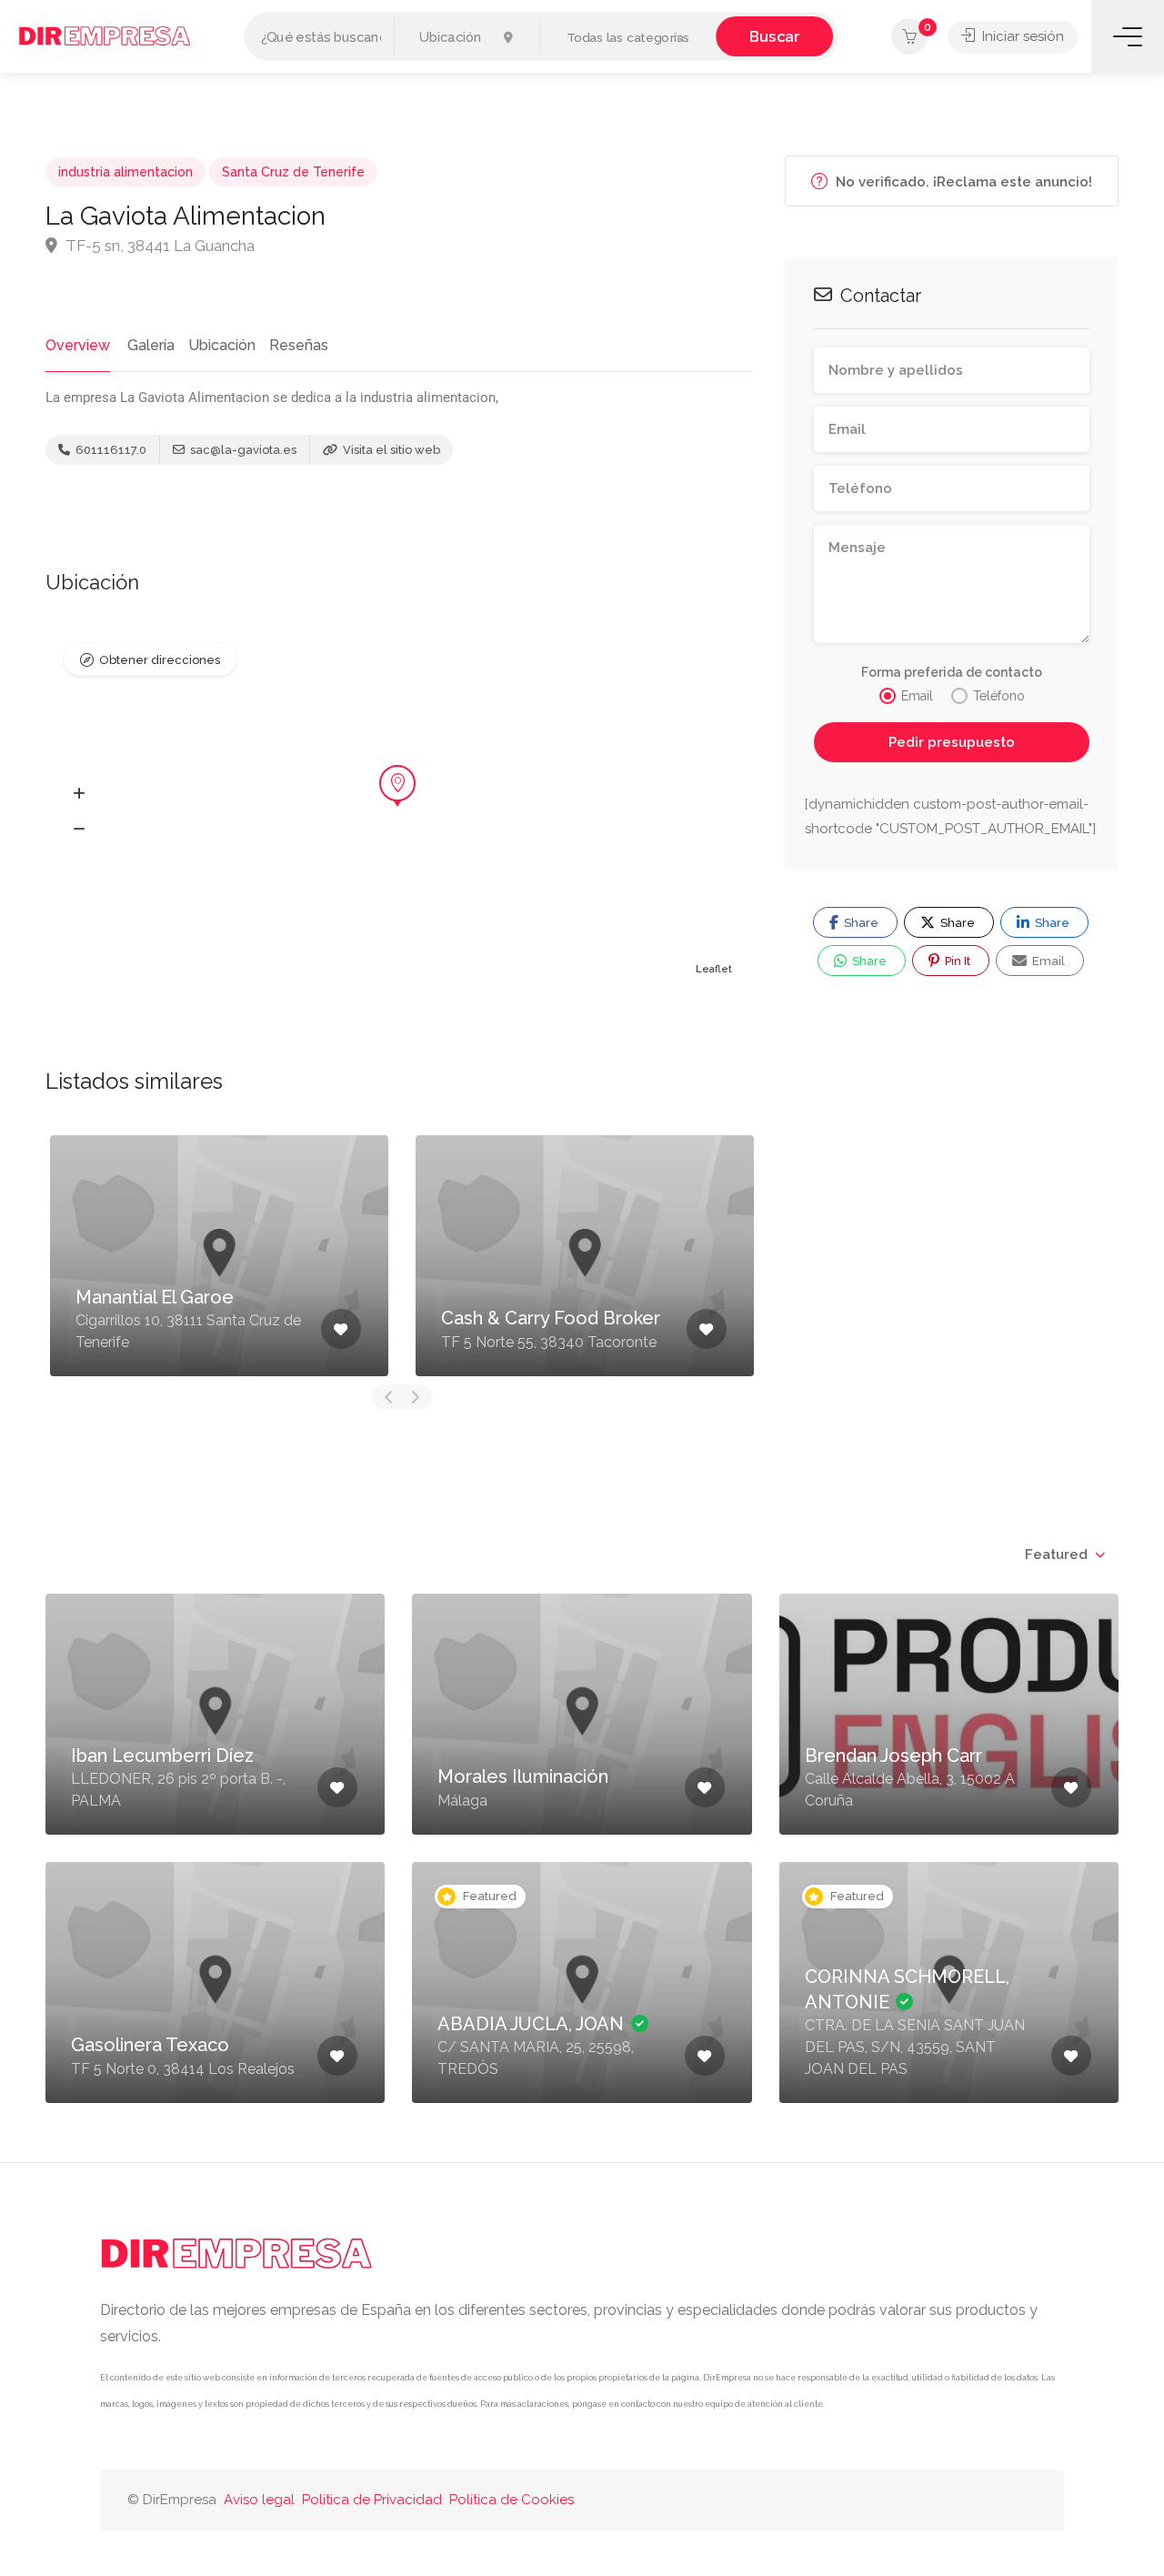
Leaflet (714, 969)
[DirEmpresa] (105, 35)
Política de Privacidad (372, 2500)
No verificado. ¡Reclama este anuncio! (962, 182)
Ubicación (222, 345)
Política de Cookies (512, 2500)
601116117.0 (110, 450)
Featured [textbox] (1056, 1555)
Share (860, 923)
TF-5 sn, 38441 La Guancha (158, 246)
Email (1047, 961)
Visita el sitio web (390, 450)
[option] (219, 1256)
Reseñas (299, 345)
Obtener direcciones (160, 660)
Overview (78, 345)
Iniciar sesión (1021, 36)
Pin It (956, 961)
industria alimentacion (125, 172)
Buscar (774, 36)
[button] (628, 38)
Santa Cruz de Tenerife (293, 172)
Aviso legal (259, 2500)
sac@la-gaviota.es (242, 450)
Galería (151, 345)
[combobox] (1064, 1555)
